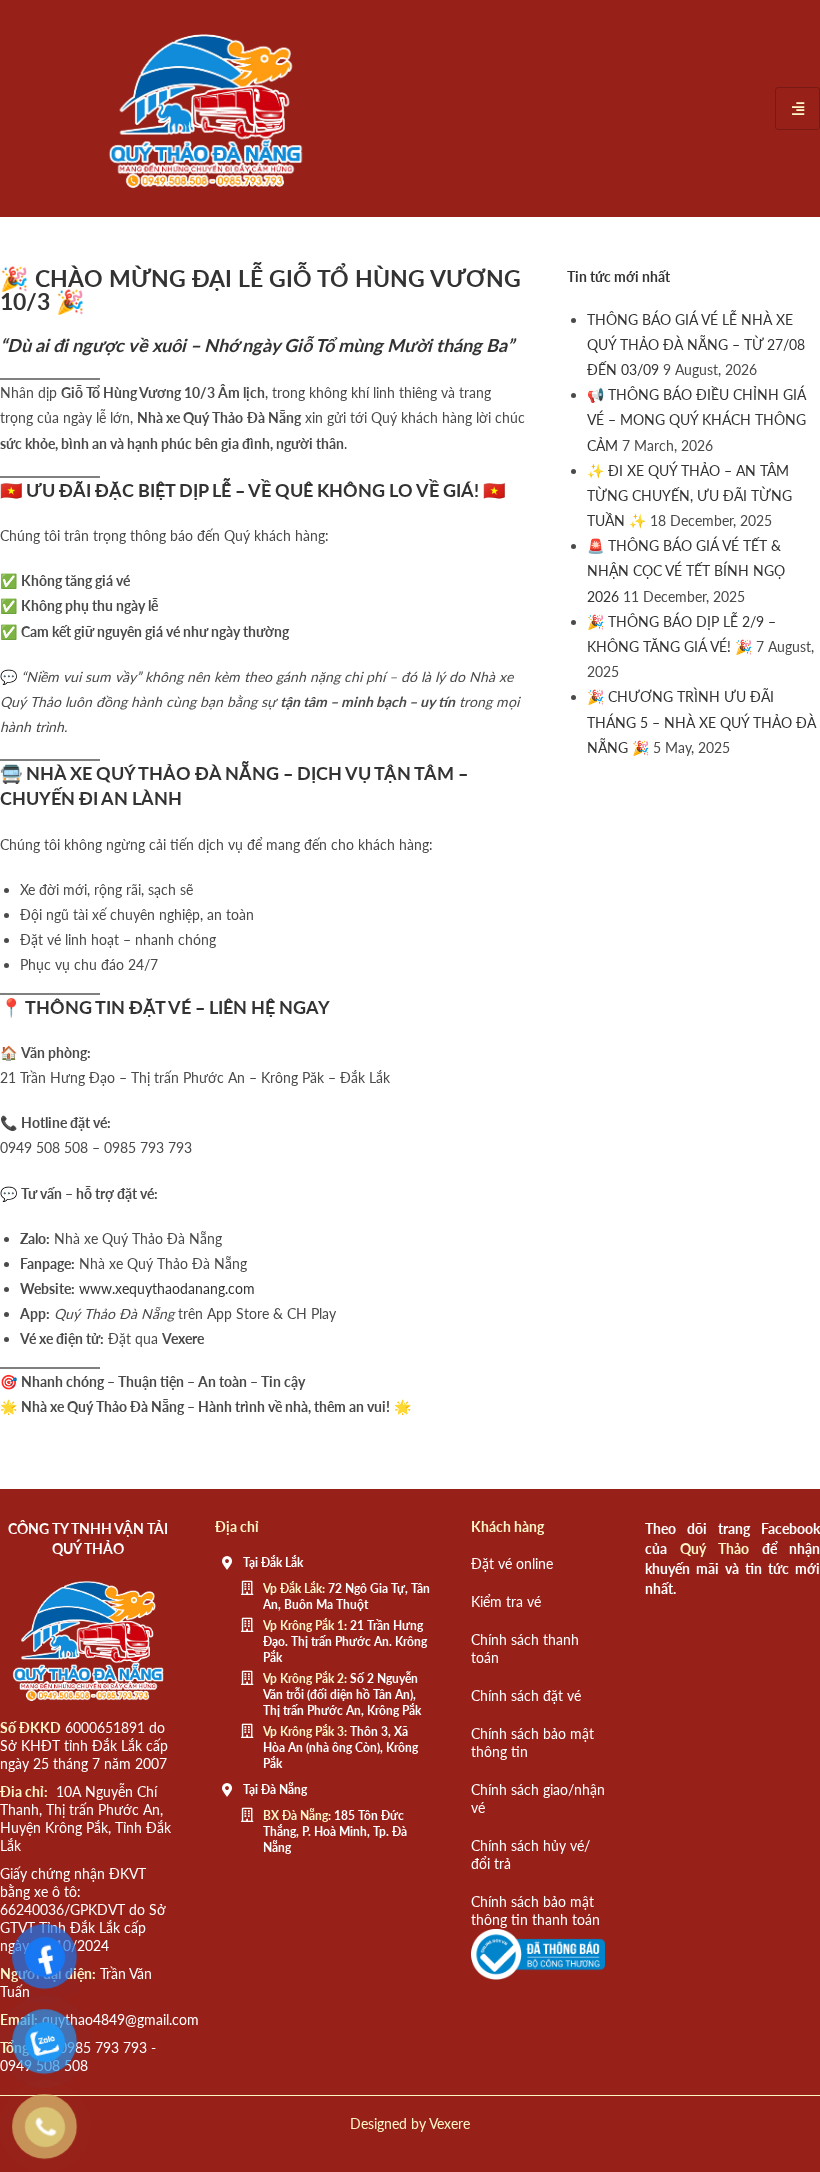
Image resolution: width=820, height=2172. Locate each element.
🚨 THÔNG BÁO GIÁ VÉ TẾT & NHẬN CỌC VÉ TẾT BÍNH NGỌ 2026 (686, 570)
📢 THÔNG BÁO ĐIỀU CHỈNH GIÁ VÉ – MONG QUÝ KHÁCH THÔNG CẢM (696, 419)
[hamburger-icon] (797, 108)
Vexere (449, 2123)
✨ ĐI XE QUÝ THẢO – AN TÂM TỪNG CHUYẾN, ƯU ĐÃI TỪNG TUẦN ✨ (689, 495)
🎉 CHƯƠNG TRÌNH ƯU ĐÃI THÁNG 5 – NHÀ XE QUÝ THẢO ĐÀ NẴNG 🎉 (701, 721)
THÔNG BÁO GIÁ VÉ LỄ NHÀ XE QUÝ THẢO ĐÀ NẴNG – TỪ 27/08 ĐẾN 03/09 (696, 344)
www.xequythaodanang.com (167, 1288)
